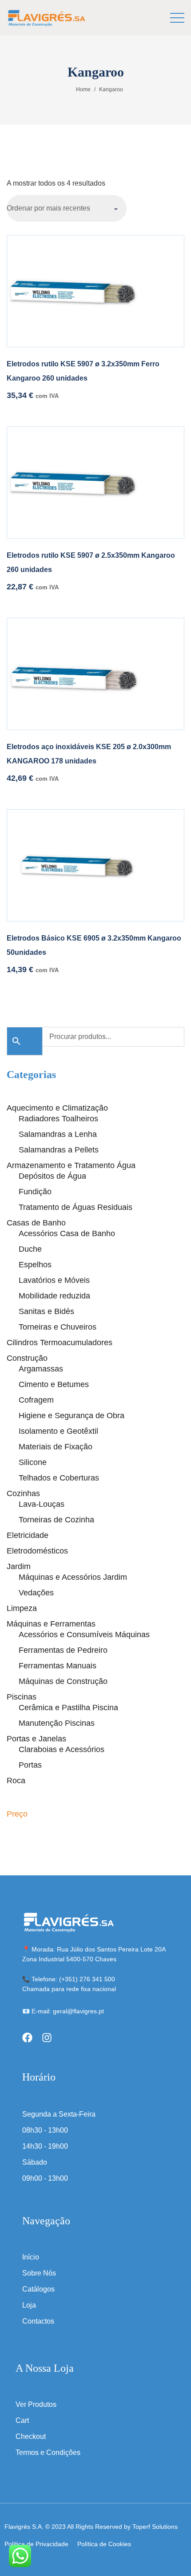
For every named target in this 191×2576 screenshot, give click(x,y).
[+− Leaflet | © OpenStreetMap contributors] (95, 580)
